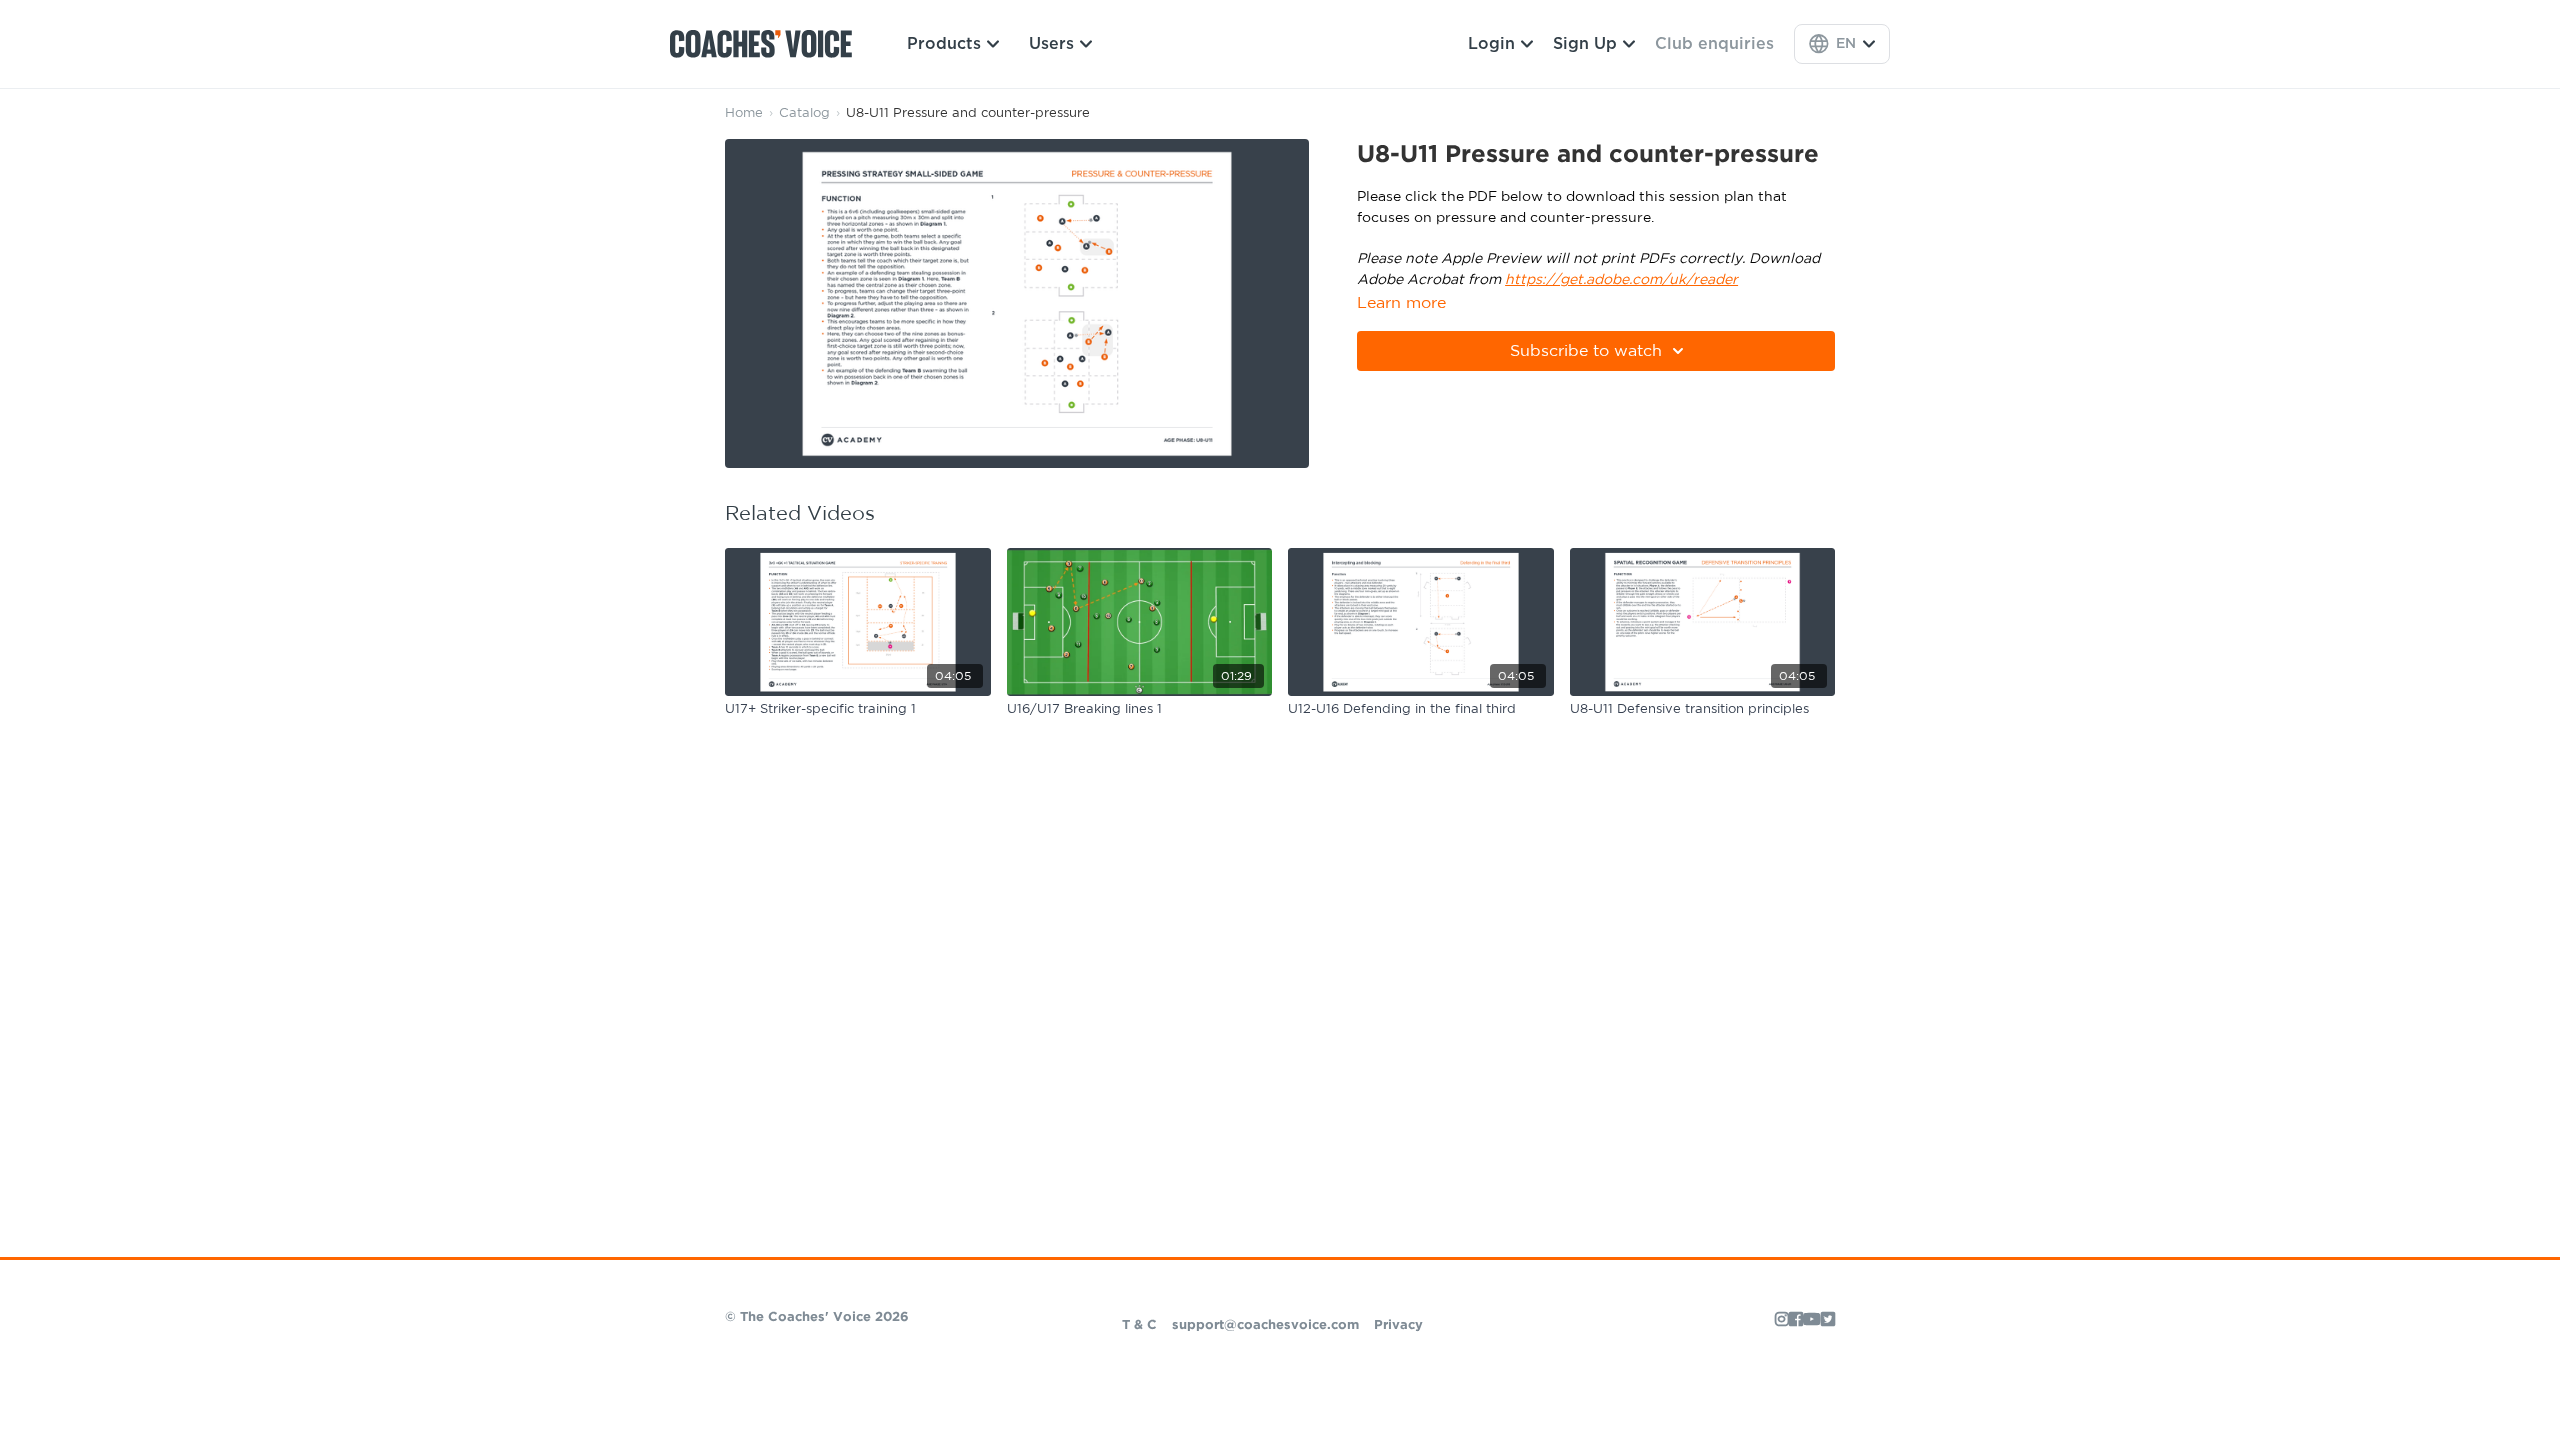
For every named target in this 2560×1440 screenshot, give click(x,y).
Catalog (804, 113)
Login (1491, 44)
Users (1051, 44)
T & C (1139, 1325)
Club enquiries (1714, 44)
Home (744, 113)
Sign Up (1585, 44)
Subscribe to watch (1586, 351)
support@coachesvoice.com (1265, 1325)
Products (944, 44)
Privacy (1398, 1325)
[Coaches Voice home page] (768, 44)
